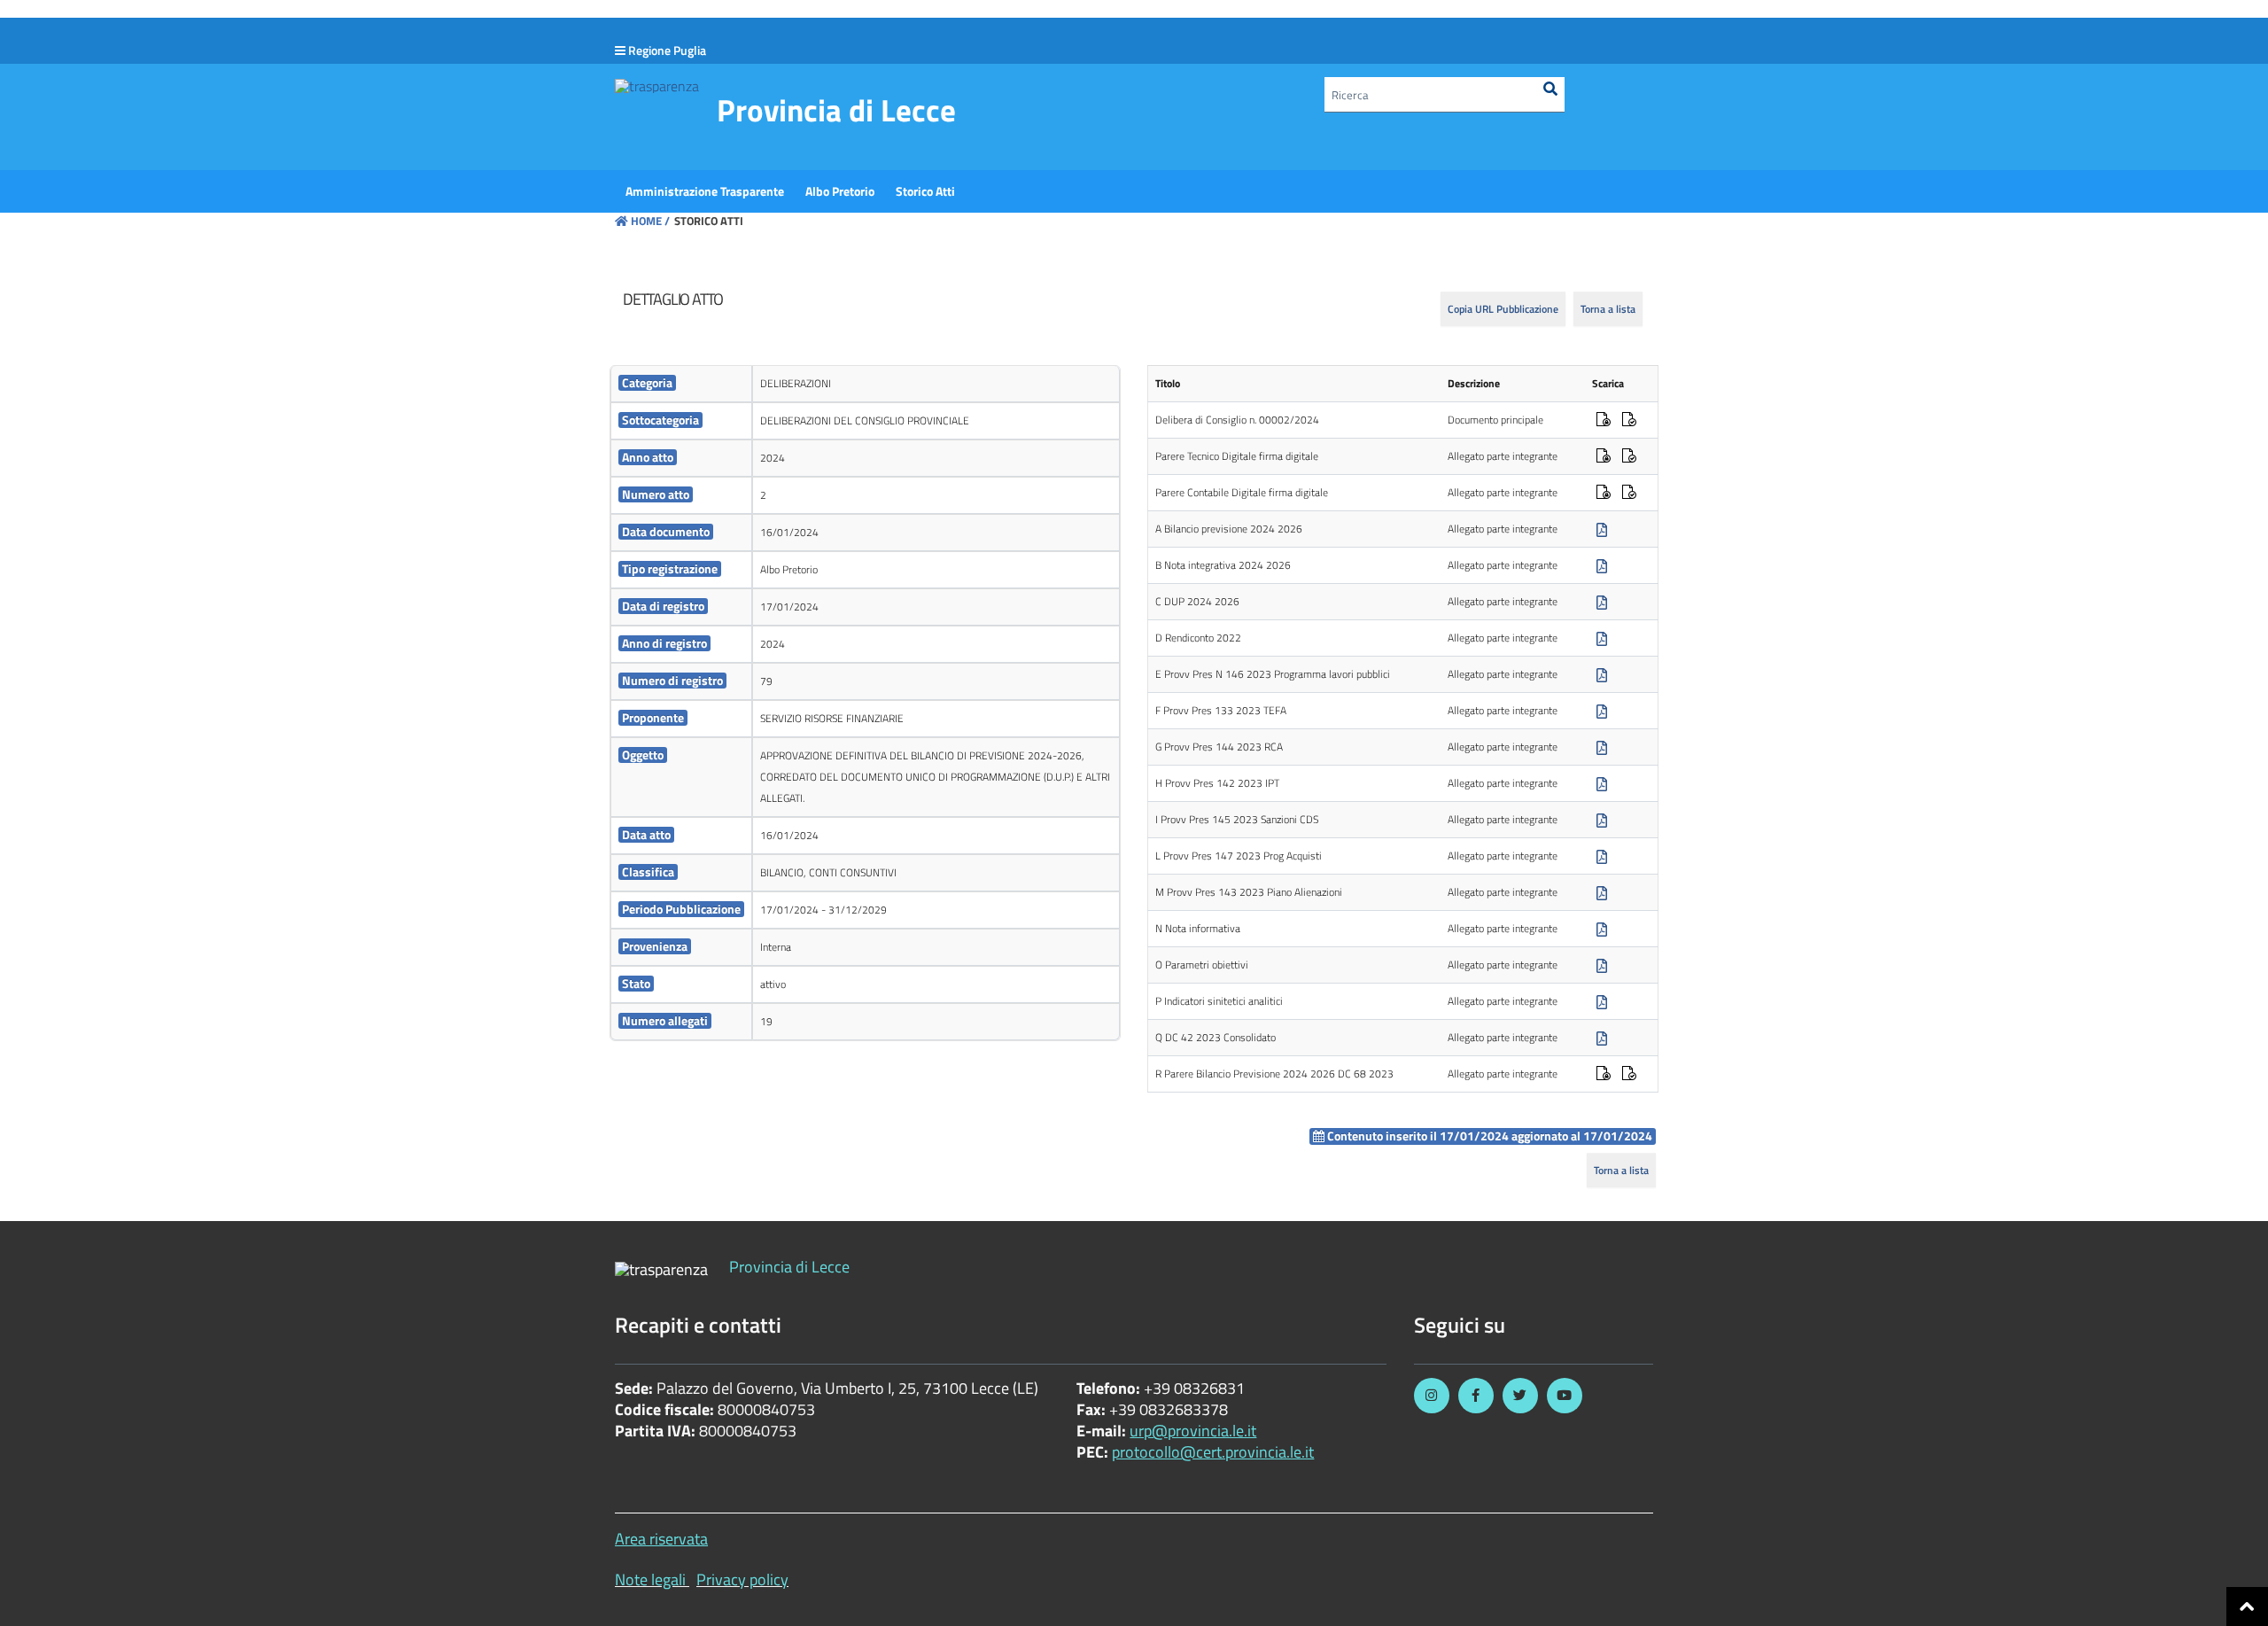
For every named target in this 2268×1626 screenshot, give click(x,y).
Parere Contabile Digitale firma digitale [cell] (1242, 492)
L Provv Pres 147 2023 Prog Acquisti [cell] (1239, 856)
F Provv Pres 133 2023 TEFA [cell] (1221, 710)
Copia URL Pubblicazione (1503, 309)
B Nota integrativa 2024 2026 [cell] (1223, 565)
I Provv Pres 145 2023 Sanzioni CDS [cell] (1237, 819)
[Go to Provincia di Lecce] (657, 85)
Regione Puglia (667, 50)
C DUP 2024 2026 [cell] (1197, 601)
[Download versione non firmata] (1629, 421)
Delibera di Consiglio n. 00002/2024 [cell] (1237, 420)
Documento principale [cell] (1495, 420)
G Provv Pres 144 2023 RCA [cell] (1219, 747)
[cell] (681, 384)
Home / (650, 221)
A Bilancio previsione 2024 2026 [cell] (1229, 529)
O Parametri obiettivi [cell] (1202, 965)
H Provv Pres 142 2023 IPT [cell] (1217, 783)
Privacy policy (742, 1579)
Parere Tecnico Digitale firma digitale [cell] (1237, 456)
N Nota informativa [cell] (1198, 928)
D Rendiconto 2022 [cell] (1198, 638)
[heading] (673, 300)
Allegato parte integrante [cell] (1503, 456)
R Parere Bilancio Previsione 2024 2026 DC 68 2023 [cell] (1274, 1074)
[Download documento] (1602, 530)
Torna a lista (1608, 309)
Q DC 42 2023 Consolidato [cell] (1216, 1037)
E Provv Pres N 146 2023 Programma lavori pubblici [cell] (1273, 674)
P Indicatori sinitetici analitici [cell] (1219, 1001)
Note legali (650, 1579)
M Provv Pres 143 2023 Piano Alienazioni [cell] (1249, 892)
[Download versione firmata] (1604, 421)
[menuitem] (705, 191)
